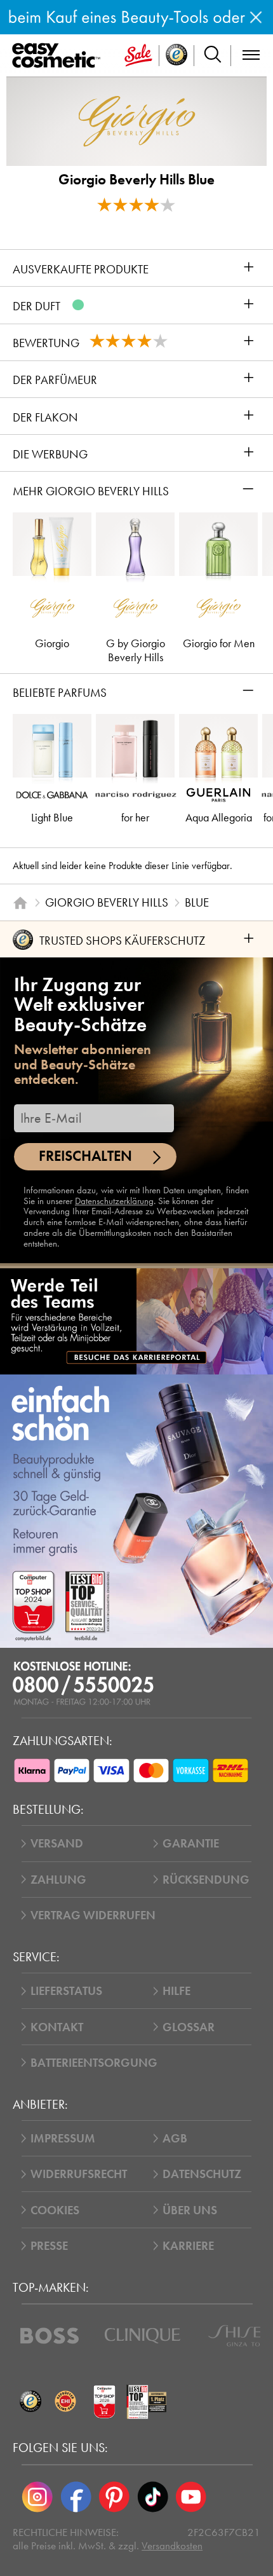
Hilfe (176, 1991)
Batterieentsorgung (94, 2063)
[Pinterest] (114, 2497)
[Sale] (138, 56)
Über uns (190, 2210)
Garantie (191, 1843)
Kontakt (57, 2027)
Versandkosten (172, 2546)
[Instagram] (37, 2497)
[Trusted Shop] (177, 56)
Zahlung (58, 1880)
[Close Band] (256, 17)
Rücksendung (206, 1880)
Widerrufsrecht (79, 2174)
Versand (57, 1843)
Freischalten (85, 1156)
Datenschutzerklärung (114, 1201)
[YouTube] (191, 2497)
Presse (49, 2246)
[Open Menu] (59, 56)
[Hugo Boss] (50, 2336)
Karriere (188, 2246)
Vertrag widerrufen (93, 1915)
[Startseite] (20, 902)
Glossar (189, 2027)
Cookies (55, 2210)
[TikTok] (152, 2497)
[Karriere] (136, 1321)
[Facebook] (76, 2497)
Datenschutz (202, 2174)
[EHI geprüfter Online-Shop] (65, 2401)
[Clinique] (143, 2336)
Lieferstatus (66, 1991)
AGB (175, 2138)
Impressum (63, 2138)
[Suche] (213, 56)
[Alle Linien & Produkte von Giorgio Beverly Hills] (137, 120)
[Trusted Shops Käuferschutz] (30, 2401)
